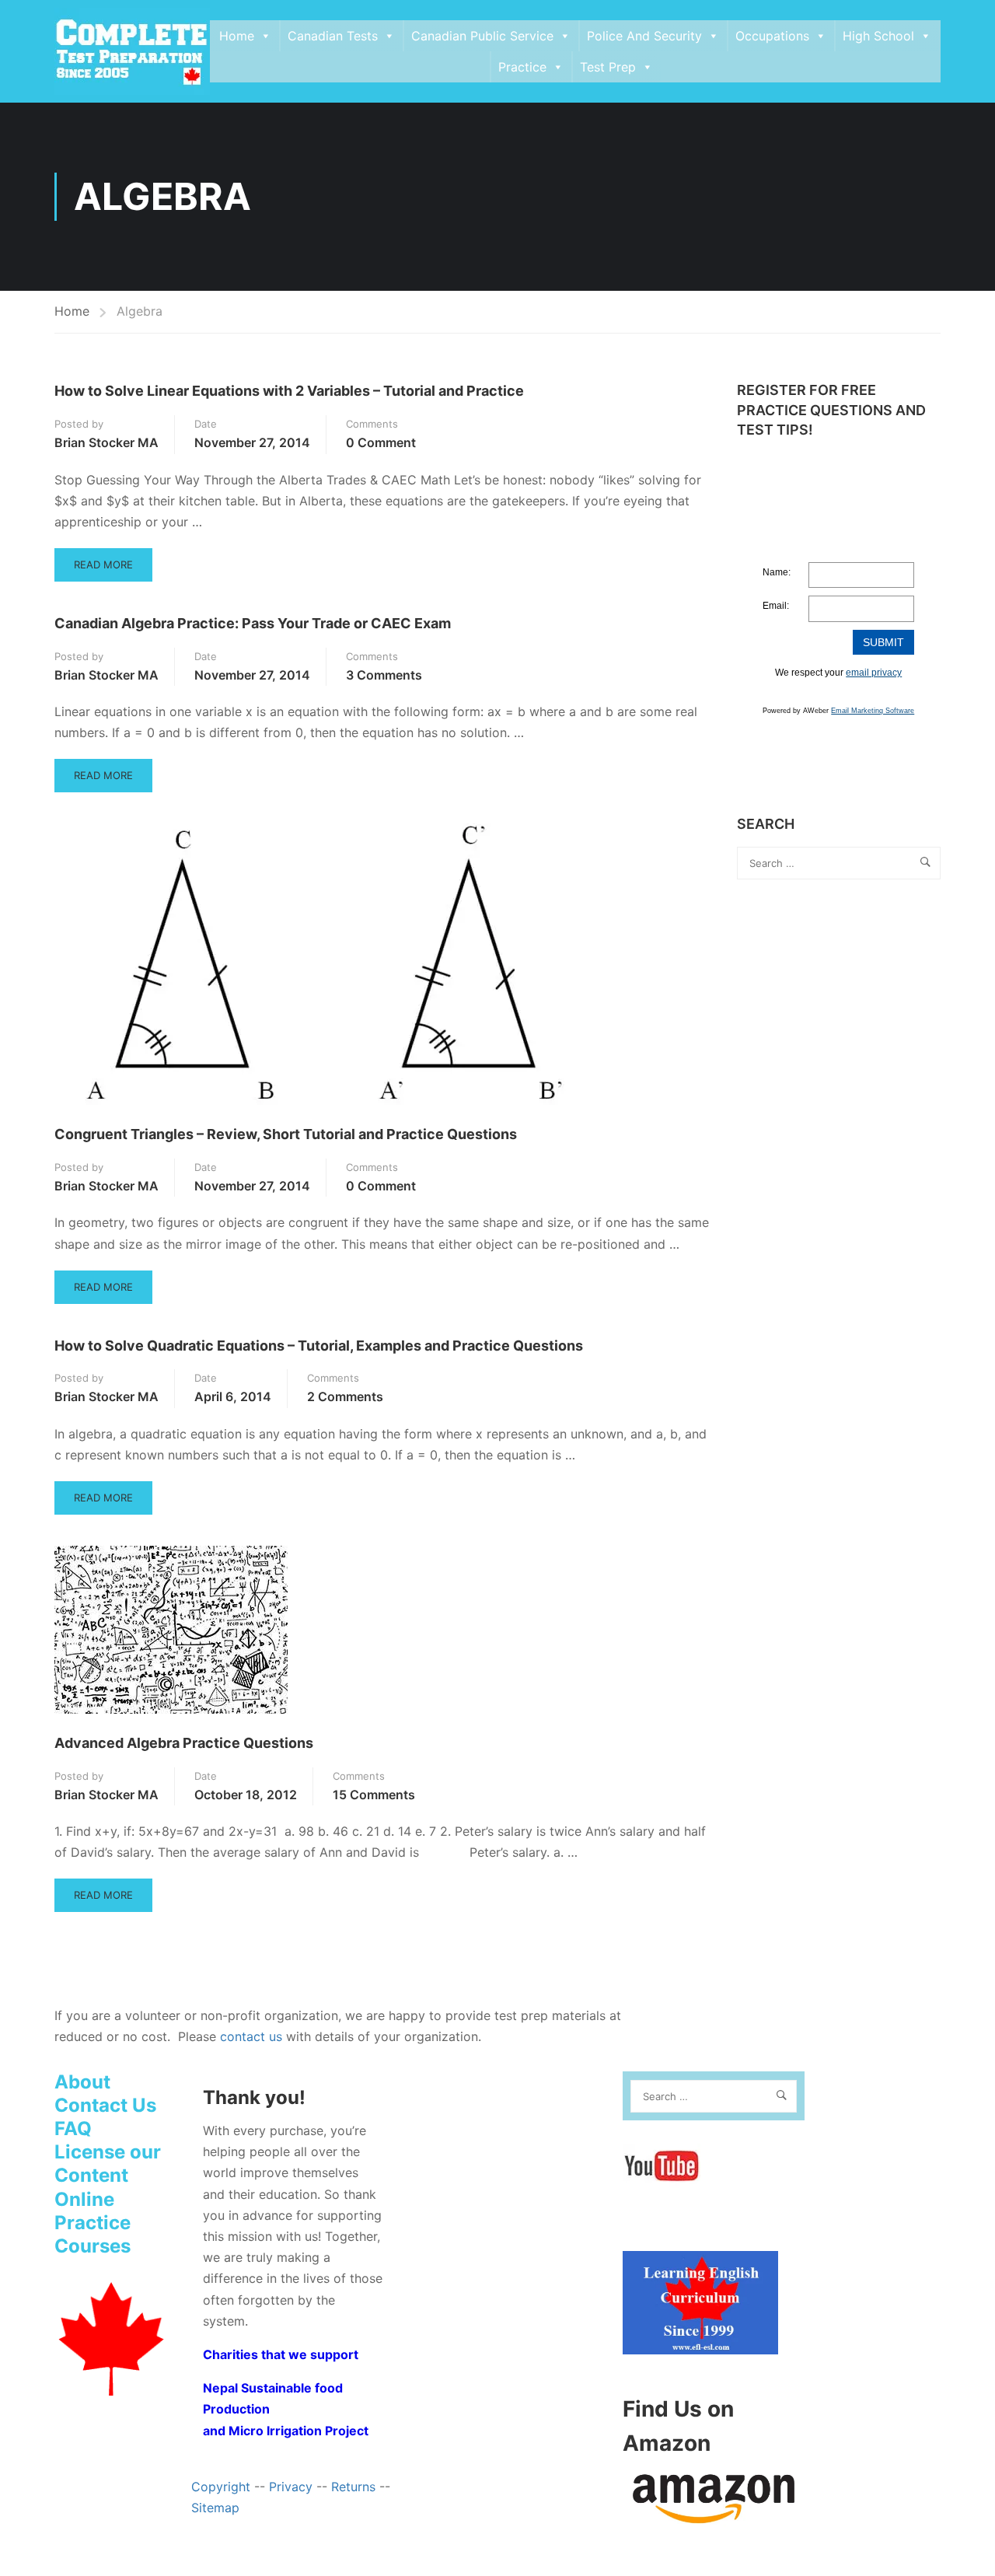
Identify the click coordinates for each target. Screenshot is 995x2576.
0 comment (381, 442)
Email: (776, 606)
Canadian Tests (333, 36)
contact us (251, 2036)
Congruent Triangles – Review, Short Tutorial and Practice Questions (286, 1134)
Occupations (772, 36)
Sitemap (215, 2508)
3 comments (384, 675)
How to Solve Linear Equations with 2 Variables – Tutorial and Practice (289, 391)
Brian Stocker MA (106, 442)
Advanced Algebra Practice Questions (184, 1743)
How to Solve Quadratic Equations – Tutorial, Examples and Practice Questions (319, 1346)
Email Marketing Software (873, 711)
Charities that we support (281, 2354)
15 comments (374, 1795)
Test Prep (608, 67)
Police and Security (644, 36)
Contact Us (105, 2105)
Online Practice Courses (93, 2223)
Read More (103, 570)
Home (237, 36)
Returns (353, 2487)
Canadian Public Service (482, 36)
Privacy (291, 2487)
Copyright (221, 2487)
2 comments (345, 1396)
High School (878, 36)
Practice (522, 67)
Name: (777, 572)
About (82, 2082)
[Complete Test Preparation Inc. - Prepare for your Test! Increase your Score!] (132, 51)
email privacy (874, 673)
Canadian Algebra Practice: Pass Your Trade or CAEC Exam (253, 623)
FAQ (73, 2129)
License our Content (108, 2164)
